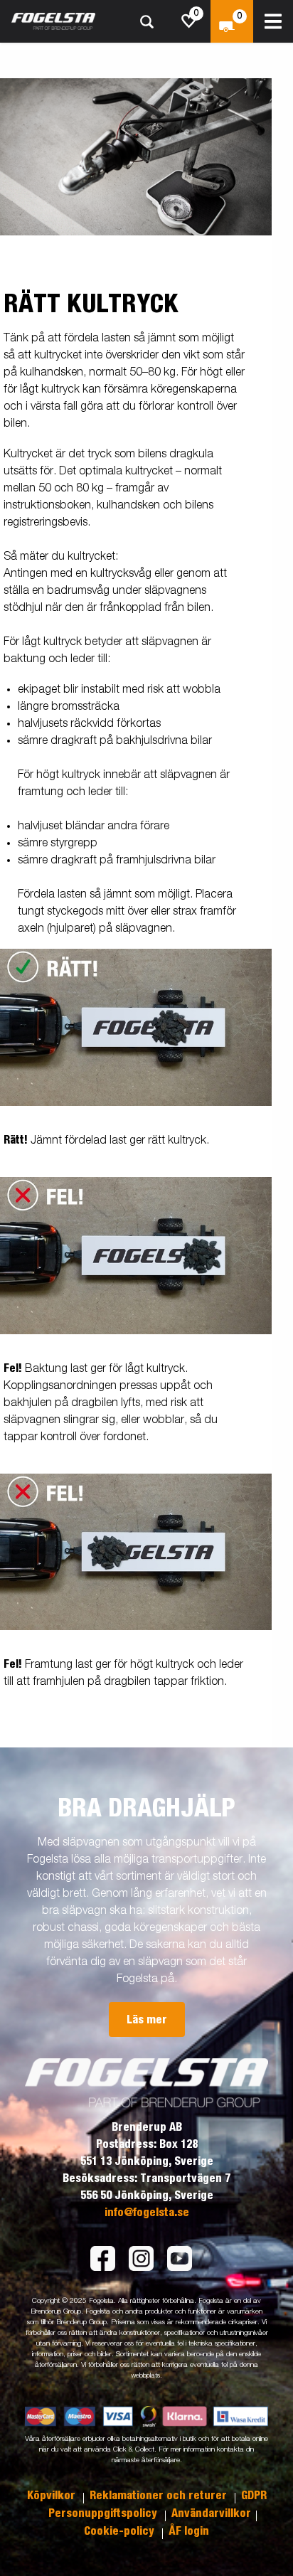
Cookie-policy (121, 2531)
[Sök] (146, 22)
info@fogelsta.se (147, 2213)
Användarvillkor (211, 2513)
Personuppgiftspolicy (104, 2513)
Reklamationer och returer (160, 2496)
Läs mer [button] (147, 2020)
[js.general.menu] (273, 21)
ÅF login (189, 2531)
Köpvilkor (53, 2496)
